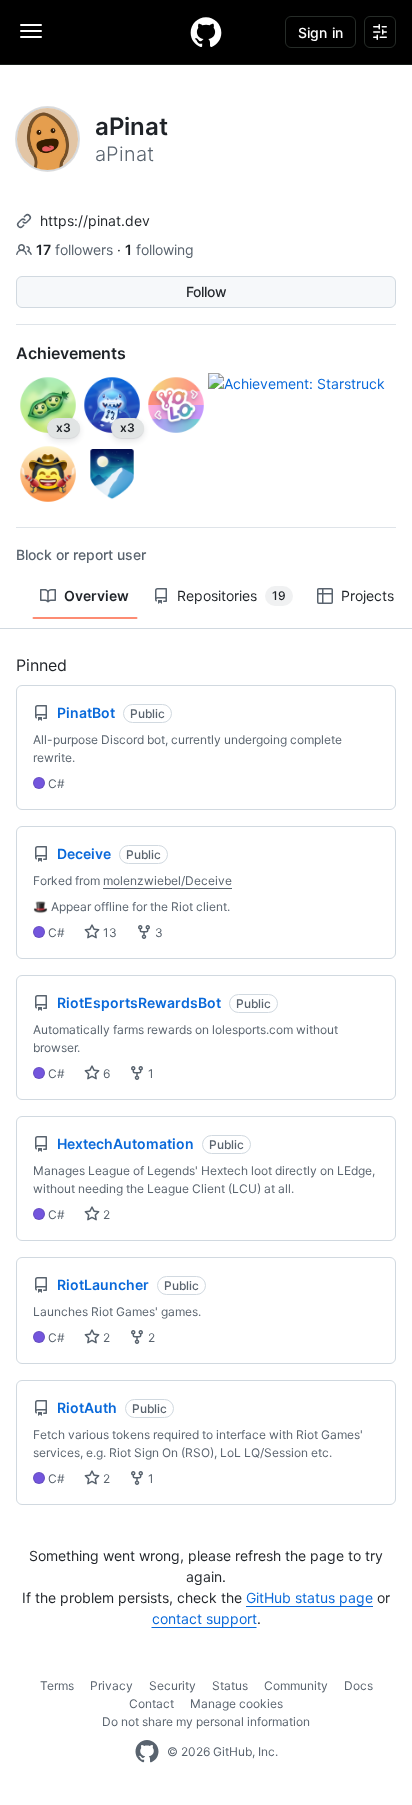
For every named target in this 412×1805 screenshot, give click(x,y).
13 (108, 932)
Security (172, 1685)
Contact (151, 1703)
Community (296, 1685)
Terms (57, 1685)
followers (76, 249)
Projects (367, 595)
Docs (358, 1685)
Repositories (231, 595)
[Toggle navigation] (31, 31)
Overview (96, 595)
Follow (206, 291)
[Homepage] (206, 32)
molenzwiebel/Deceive (167, 880)
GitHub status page (309, 1597)
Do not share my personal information (206, 1721)
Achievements (71, 353)
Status (230, 1685)
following (159, 249)
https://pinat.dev (95, 220)
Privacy (111, 1685)
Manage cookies (236, 1703)
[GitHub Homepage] (147, 1752)
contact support (204, 1618)
